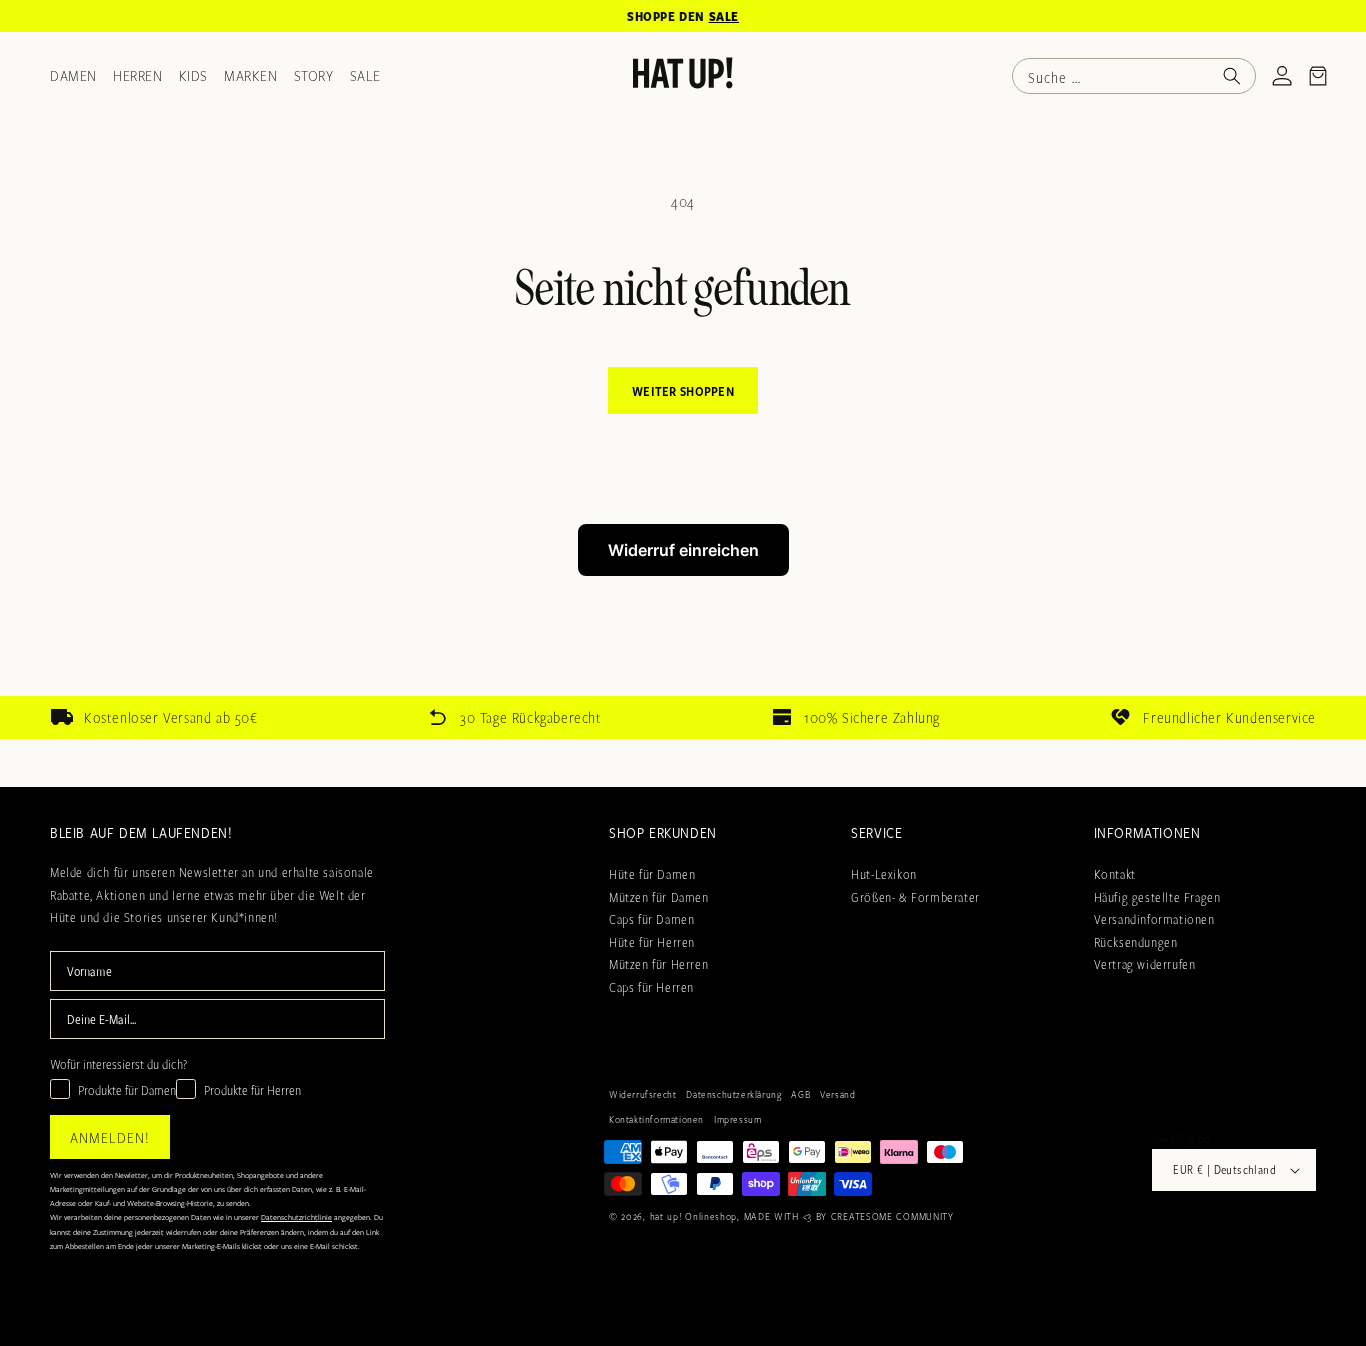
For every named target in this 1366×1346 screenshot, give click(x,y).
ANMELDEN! (110, 1137)
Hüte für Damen (652, 873)
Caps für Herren (651, 986)
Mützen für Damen (659, 896)
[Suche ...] (1232, 75)
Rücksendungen (1136, 941)
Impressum (737, 1119)
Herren (138, 75)
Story (314, 75)
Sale (365, 75)
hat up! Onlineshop (694, 1216)
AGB (800, 1094)
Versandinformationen (1154, 918)
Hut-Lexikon (884, 873)
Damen (73, 75)
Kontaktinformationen (656, 1119)
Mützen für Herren (658, 964)
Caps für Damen (651, 918)
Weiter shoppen (683, 391)
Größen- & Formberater (915, 896)
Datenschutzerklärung (733, 1094)
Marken (251, 75)
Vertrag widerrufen (1145, 964)
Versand (837, 1094)
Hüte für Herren (652, 941)
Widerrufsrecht (642, 1094)
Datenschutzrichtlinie (296, 1217)
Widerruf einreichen (683, 550)
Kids (193, 75)
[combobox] (1134, 76)
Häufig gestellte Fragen (1157, 896)
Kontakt (1115, 873)
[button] (1318, 76)
